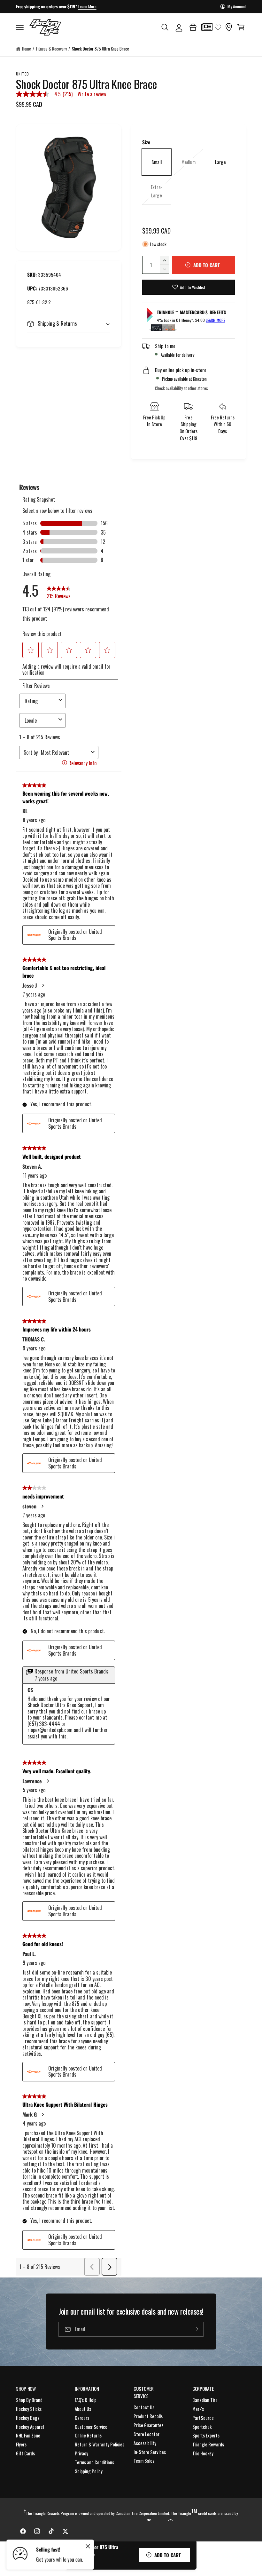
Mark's (198, 2409)
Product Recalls (148, 2416)
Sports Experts (206, 2435)
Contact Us (144, 2407)
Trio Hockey (203, 2453)
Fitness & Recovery (51, 49)
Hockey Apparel (30, 2427)
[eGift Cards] (193, 27)
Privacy (81, 2453)
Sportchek (202, 2427)
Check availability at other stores (181, 388)
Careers (82, 2418)
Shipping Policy (89, 2471)
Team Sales (144, 2461)
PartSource (203, 2418)
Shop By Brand (29, 2400)
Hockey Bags (28, 2418)
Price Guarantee (149, 2425)
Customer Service (91, 2427)
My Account (237, 6)
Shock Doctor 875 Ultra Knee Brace (101, 49)
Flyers (21, 2444)
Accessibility (145, 2443)
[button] (20, 27)
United (23, 74)
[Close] (88, 2546)
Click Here (102, 6)
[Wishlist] (218, 27)
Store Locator (146, 2434)
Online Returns (88, 2435)
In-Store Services (150, 2452)
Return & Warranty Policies (100, 2444)
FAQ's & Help (86, 2400)
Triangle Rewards (208, 2444)
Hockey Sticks (29, 2409)
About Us (83, 2409)
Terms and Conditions (94, 2462)
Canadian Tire (205, 2400)
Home (27, 49)
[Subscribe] (196, 2330)
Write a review (92, 94)
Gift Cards (25, 2453)
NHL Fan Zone (28, 2435)
